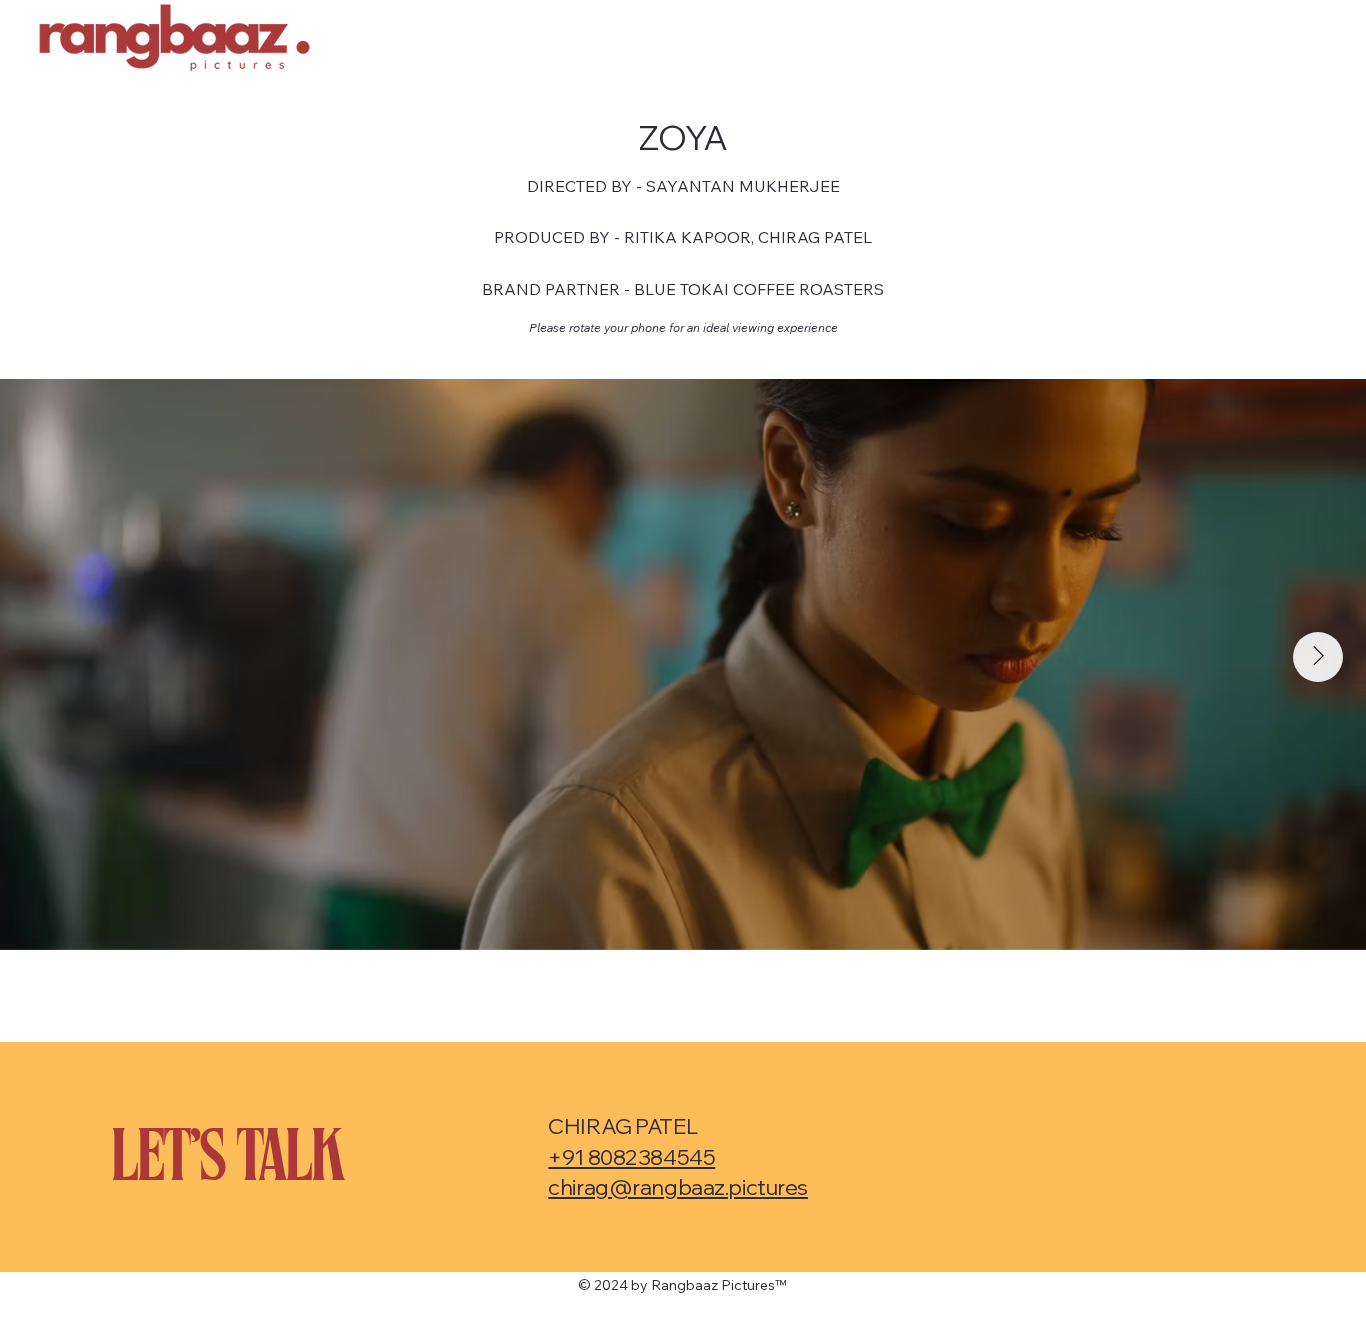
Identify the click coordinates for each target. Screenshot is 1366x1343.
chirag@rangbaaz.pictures (678, 1186)
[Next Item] (1318, 657)
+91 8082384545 (631, 1156)
